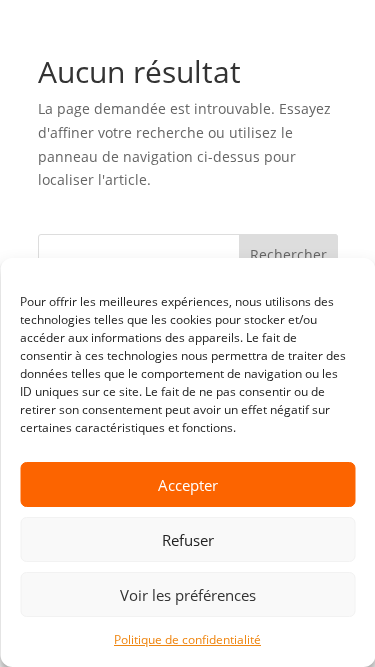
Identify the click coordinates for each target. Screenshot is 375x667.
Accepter (188, 485)
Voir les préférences (188, 595)
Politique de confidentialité (187, 639)
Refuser (188, 540)
